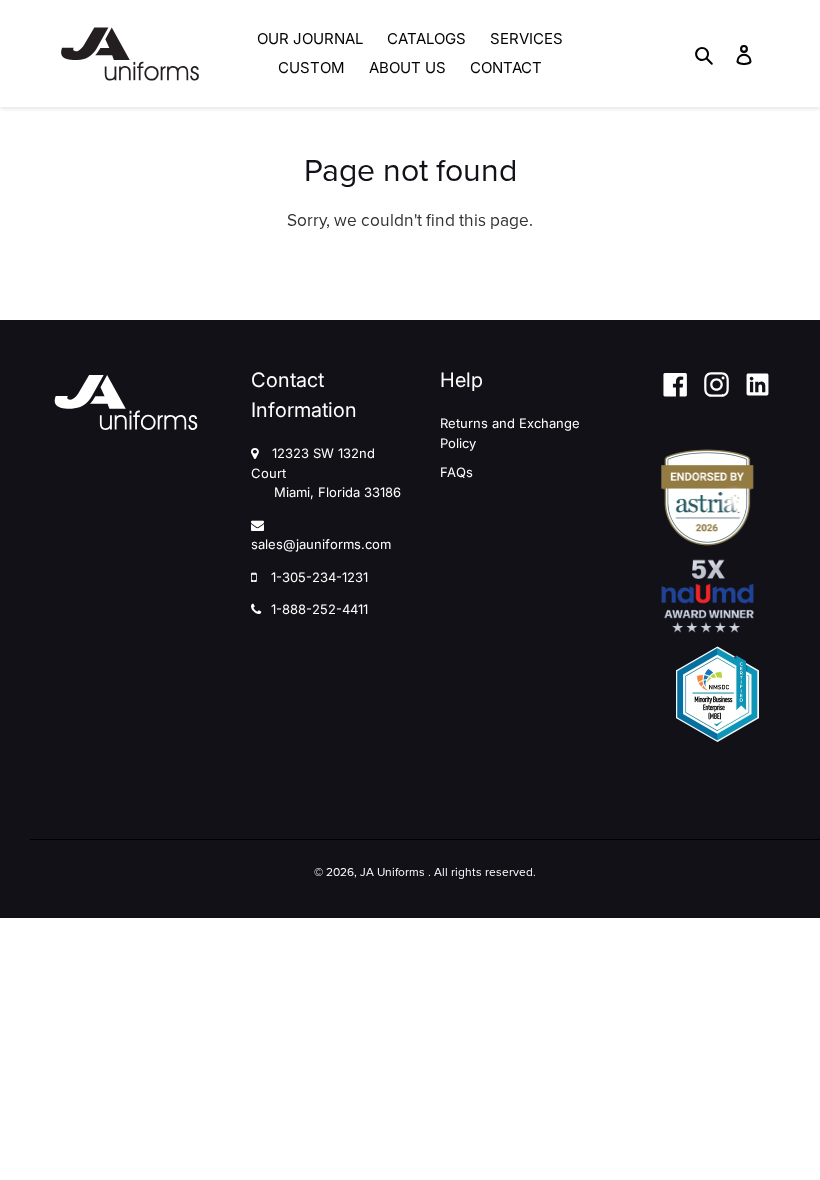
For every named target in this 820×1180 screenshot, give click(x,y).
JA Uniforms (392, 872)
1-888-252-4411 (319, 609)
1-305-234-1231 (319, 577)
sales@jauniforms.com (321, 544)
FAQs (456, 472)
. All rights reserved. (482, 872)
